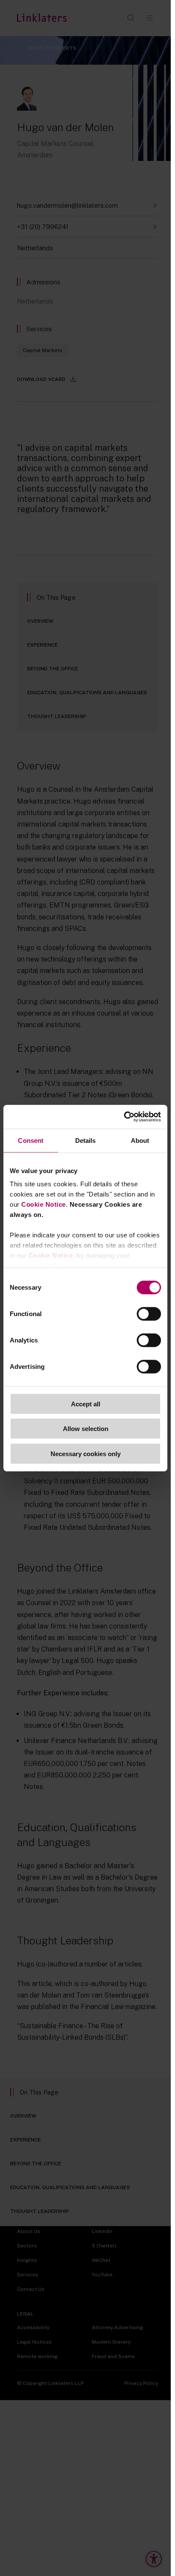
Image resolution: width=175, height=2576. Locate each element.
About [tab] (140, 1140)
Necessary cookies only (86, 1453)
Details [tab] (86, 1140)
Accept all (86, 1404)
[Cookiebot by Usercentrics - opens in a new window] (124, 1117)
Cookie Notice (44, 1204)
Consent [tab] (31, 1140)
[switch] (149, 1314)
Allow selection (86, 1429)
